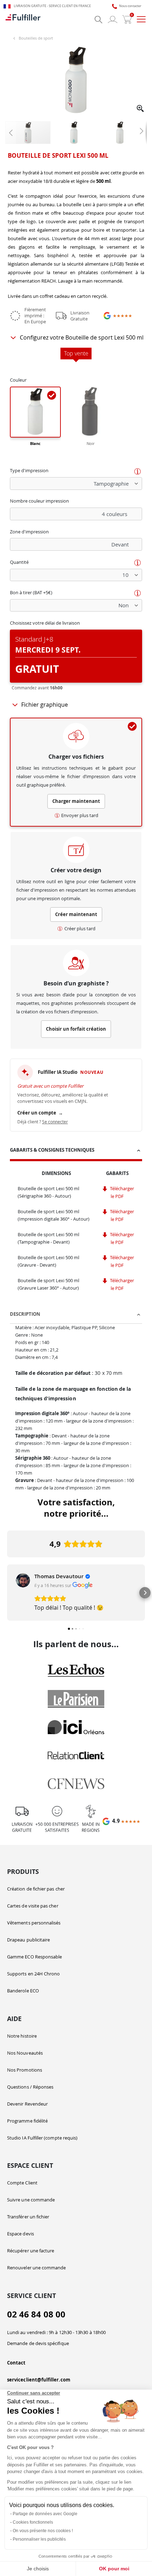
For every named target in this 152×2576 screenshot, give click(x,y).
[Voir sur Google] (23, 1580)
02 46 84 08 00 (36, 2314)
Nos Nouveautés (25, 2053)
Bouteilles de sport (36, 38)
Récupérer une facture (31, 2251)
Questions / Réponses (30, 2087)
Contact (16, 2363)
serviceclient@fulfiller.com (39, 2380)
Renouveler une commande (37, 2268)
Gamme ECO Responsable (34, 1957)
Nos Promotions (25, 2070)
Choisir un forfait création (76, 1029)
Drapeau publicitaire (28, 1940)
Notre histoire (22, 2036)
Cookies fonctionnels (33, 2522)
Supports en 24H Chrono (33, 1974)
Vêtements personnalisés (34, 1923)
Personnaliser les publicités (39, 2539)
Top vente (76, 354)
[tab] (76, 1151)
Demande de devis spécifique (38, 2343)
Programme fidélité (27, 2121)
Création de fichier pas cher (36, 1889)
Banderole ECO (23, 1991)
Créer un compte (40, 1113)
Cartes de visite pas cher (33, 1906)
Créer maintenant (76, 914)
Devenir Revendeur (27, 2104)
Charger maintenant (76, 801)
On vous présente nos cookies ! (43, 2531)
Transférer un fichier (28, 2217)
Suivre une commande (31, 2200)
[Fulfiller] (23, 19)
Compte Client (22, 2183)
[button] (141, 109)
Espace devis (21, 2234)
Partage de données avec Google (45, 2514)
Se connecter (55, 1122)
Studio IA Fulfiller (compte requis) (42, 2138)
